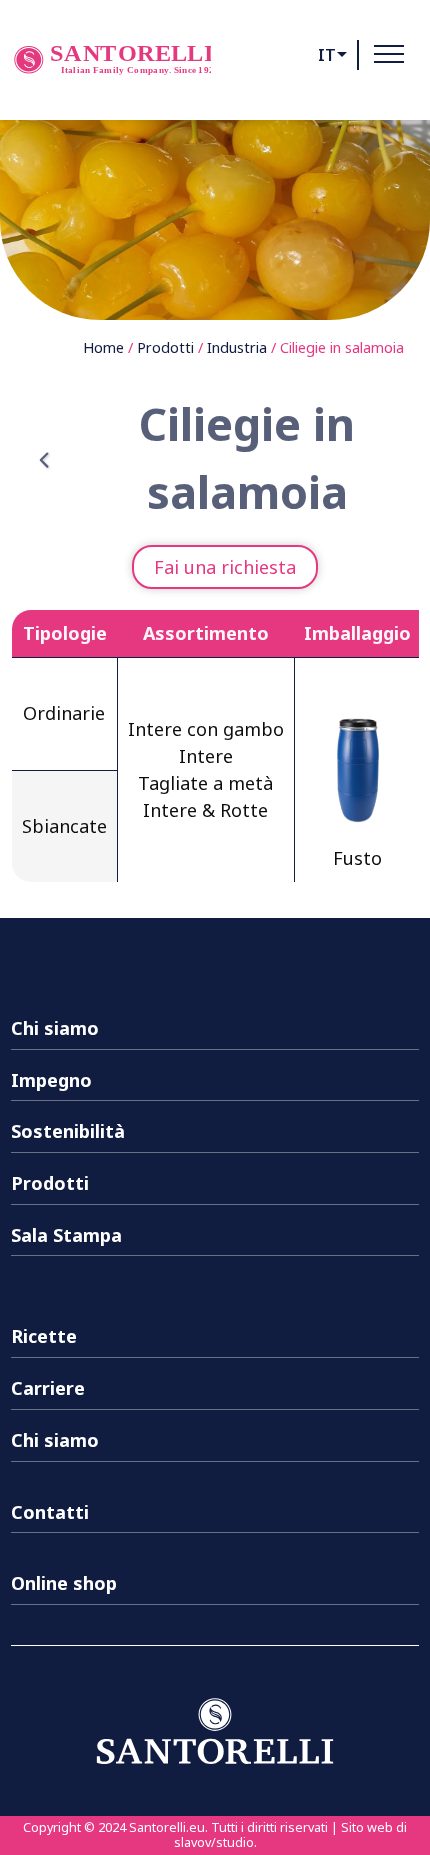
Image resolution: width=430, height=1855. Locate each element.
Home (103, 347)
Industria (237, 347)
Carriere (48, 1388)
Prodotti (165, 347)
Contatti (50, 1512)
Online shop (64, 1583)
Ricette (44, 1336)
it (327, 55)
